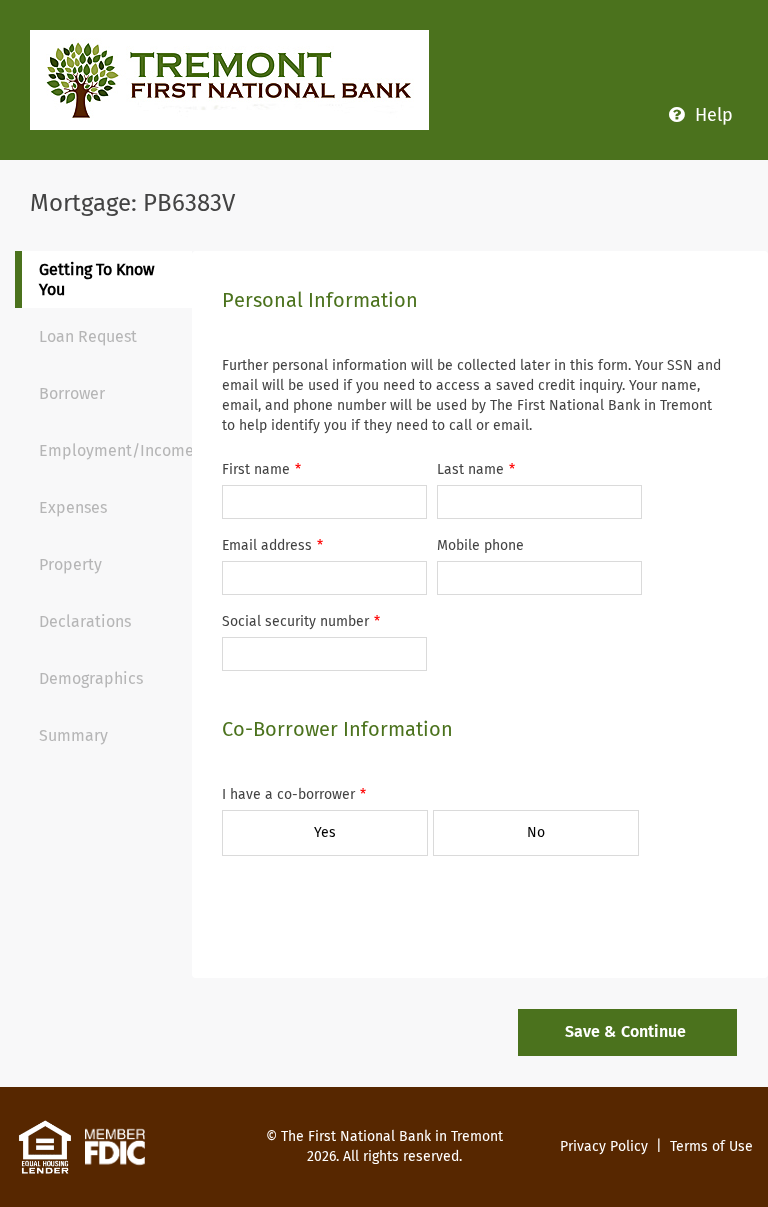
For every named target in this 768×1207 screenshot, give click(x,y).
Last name (470, 469)
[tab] (107, 279)
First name (256, 469)
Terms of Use (711, 1146)
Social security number (295, 621)
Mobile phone (480, 545)
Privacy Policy (604, 1146)
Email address (267, 545)
